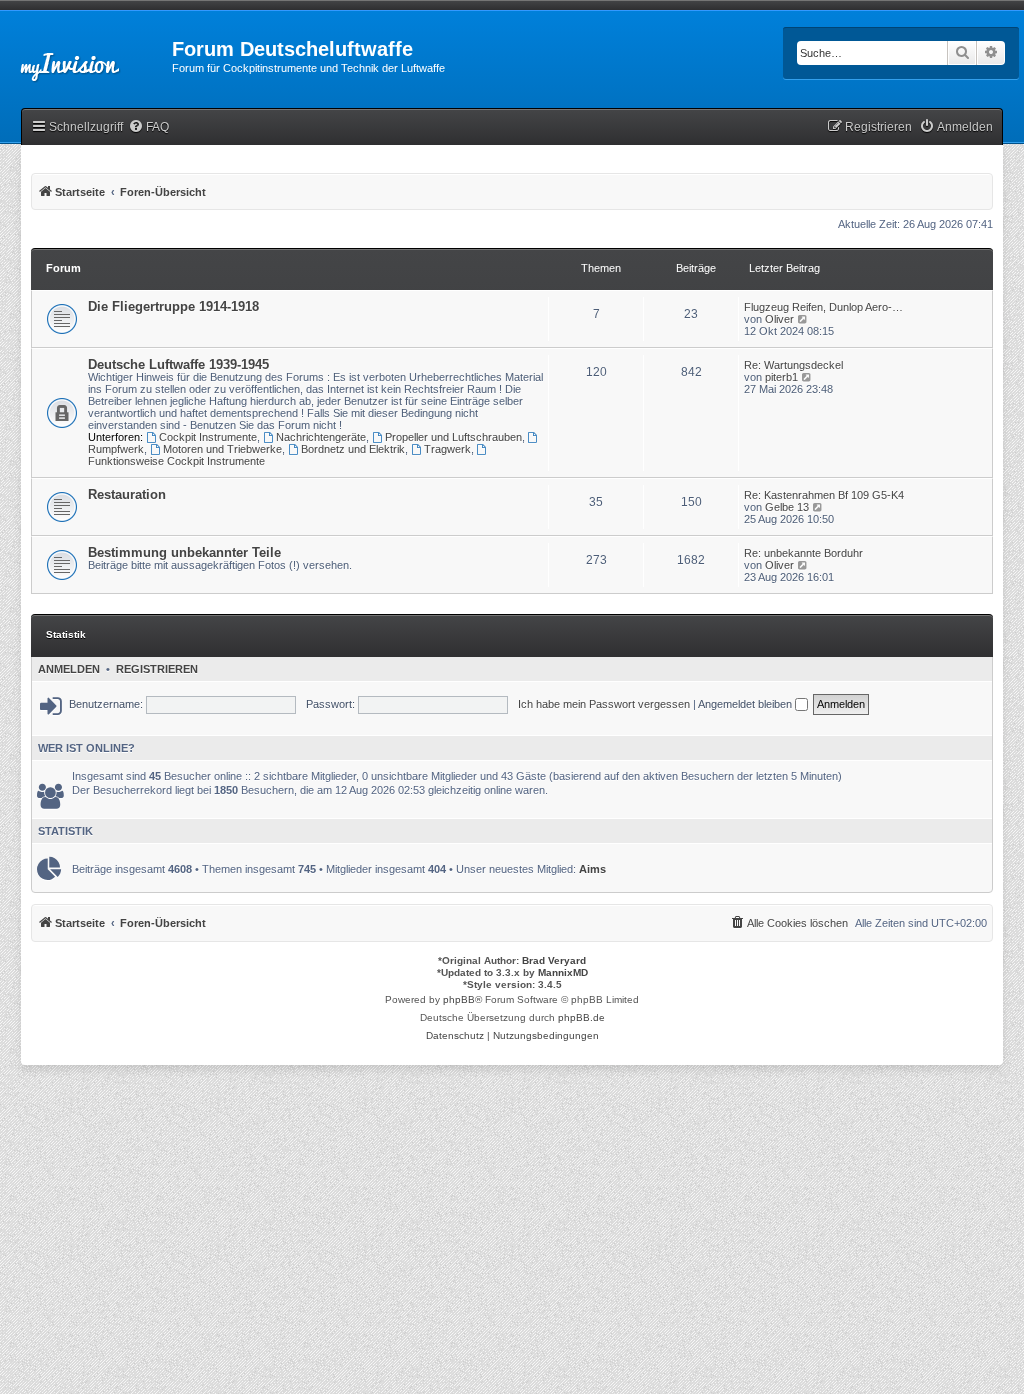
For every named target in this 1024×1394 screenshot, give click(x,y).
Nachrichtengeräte (321, 437)
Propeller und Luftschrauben (453, 437)
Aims (592, 869)
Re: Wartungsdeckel (793, 365)
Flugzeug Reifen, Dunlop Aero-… (823, 307)
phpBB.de (581, 1017)
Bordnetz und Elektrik (353, 449)
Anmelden (69, 669)
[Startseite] (86, 55)
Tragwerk (447, 449)
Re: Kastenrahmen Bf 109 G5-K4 (824, 495)
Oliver (779, 319)
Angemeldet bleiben (746, 704)
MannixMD (563, 972)
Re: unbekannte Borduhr (803, 553)
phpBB (459, 999)
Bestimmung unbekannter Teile (184, 552)
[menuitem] (148, 127)
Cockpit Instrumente (208, 437)
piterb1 (781, 377)
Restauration (127, 494)
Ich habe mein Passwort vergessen (604, 704)
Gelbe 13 (787, 507)
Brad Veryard (554, 960)
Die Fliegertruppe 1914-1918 (173, 306)
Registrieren (157, 669)
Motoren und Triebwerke (222, 449)
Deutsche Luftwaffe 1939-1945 (178, 364)
